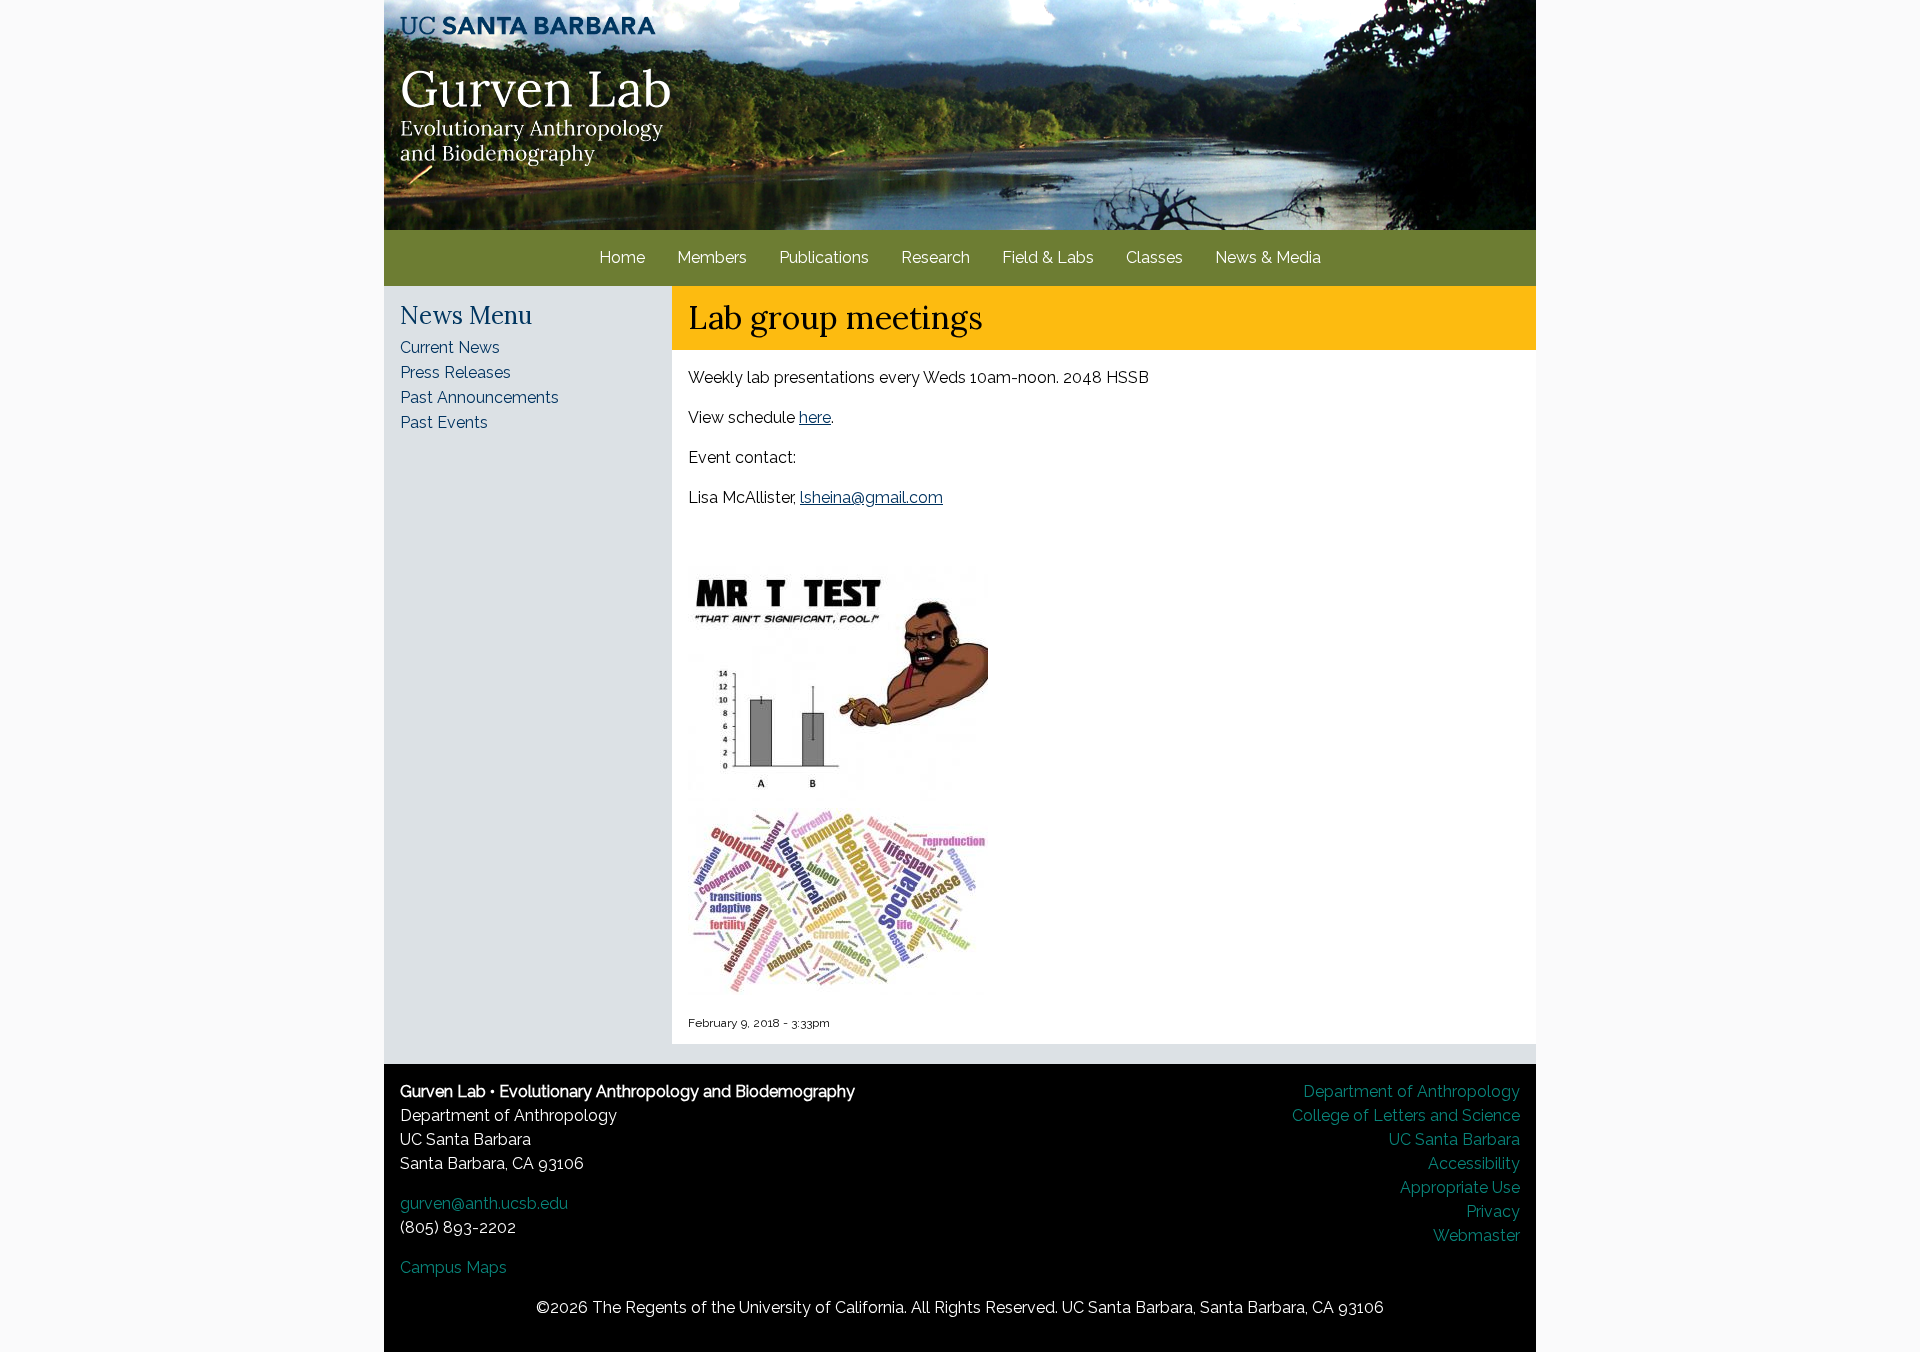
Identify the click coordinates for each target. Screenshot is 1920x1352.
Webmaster (1476, 1235)
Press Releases (455, 372)
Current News (450, 347)
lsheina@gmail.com (871, 497)
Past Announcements (479, 397)
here (815, 417)
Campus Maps (453, 1267)
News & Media (1268, 257)
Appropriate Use (1460, 1187)
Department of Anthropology (1411, 1091)
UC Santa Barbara (1454, 1139)
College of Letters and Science (1406, 1115)
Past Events (444, 422)
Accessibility (1474, 1163)
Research (935, 257)
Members (712, 257)
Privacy (1493, 1211)
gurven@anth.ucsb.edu (484, 1203)
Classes (1154, 257)
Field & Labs (1048, 257)
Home (622, 257)
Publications (824, 257)
